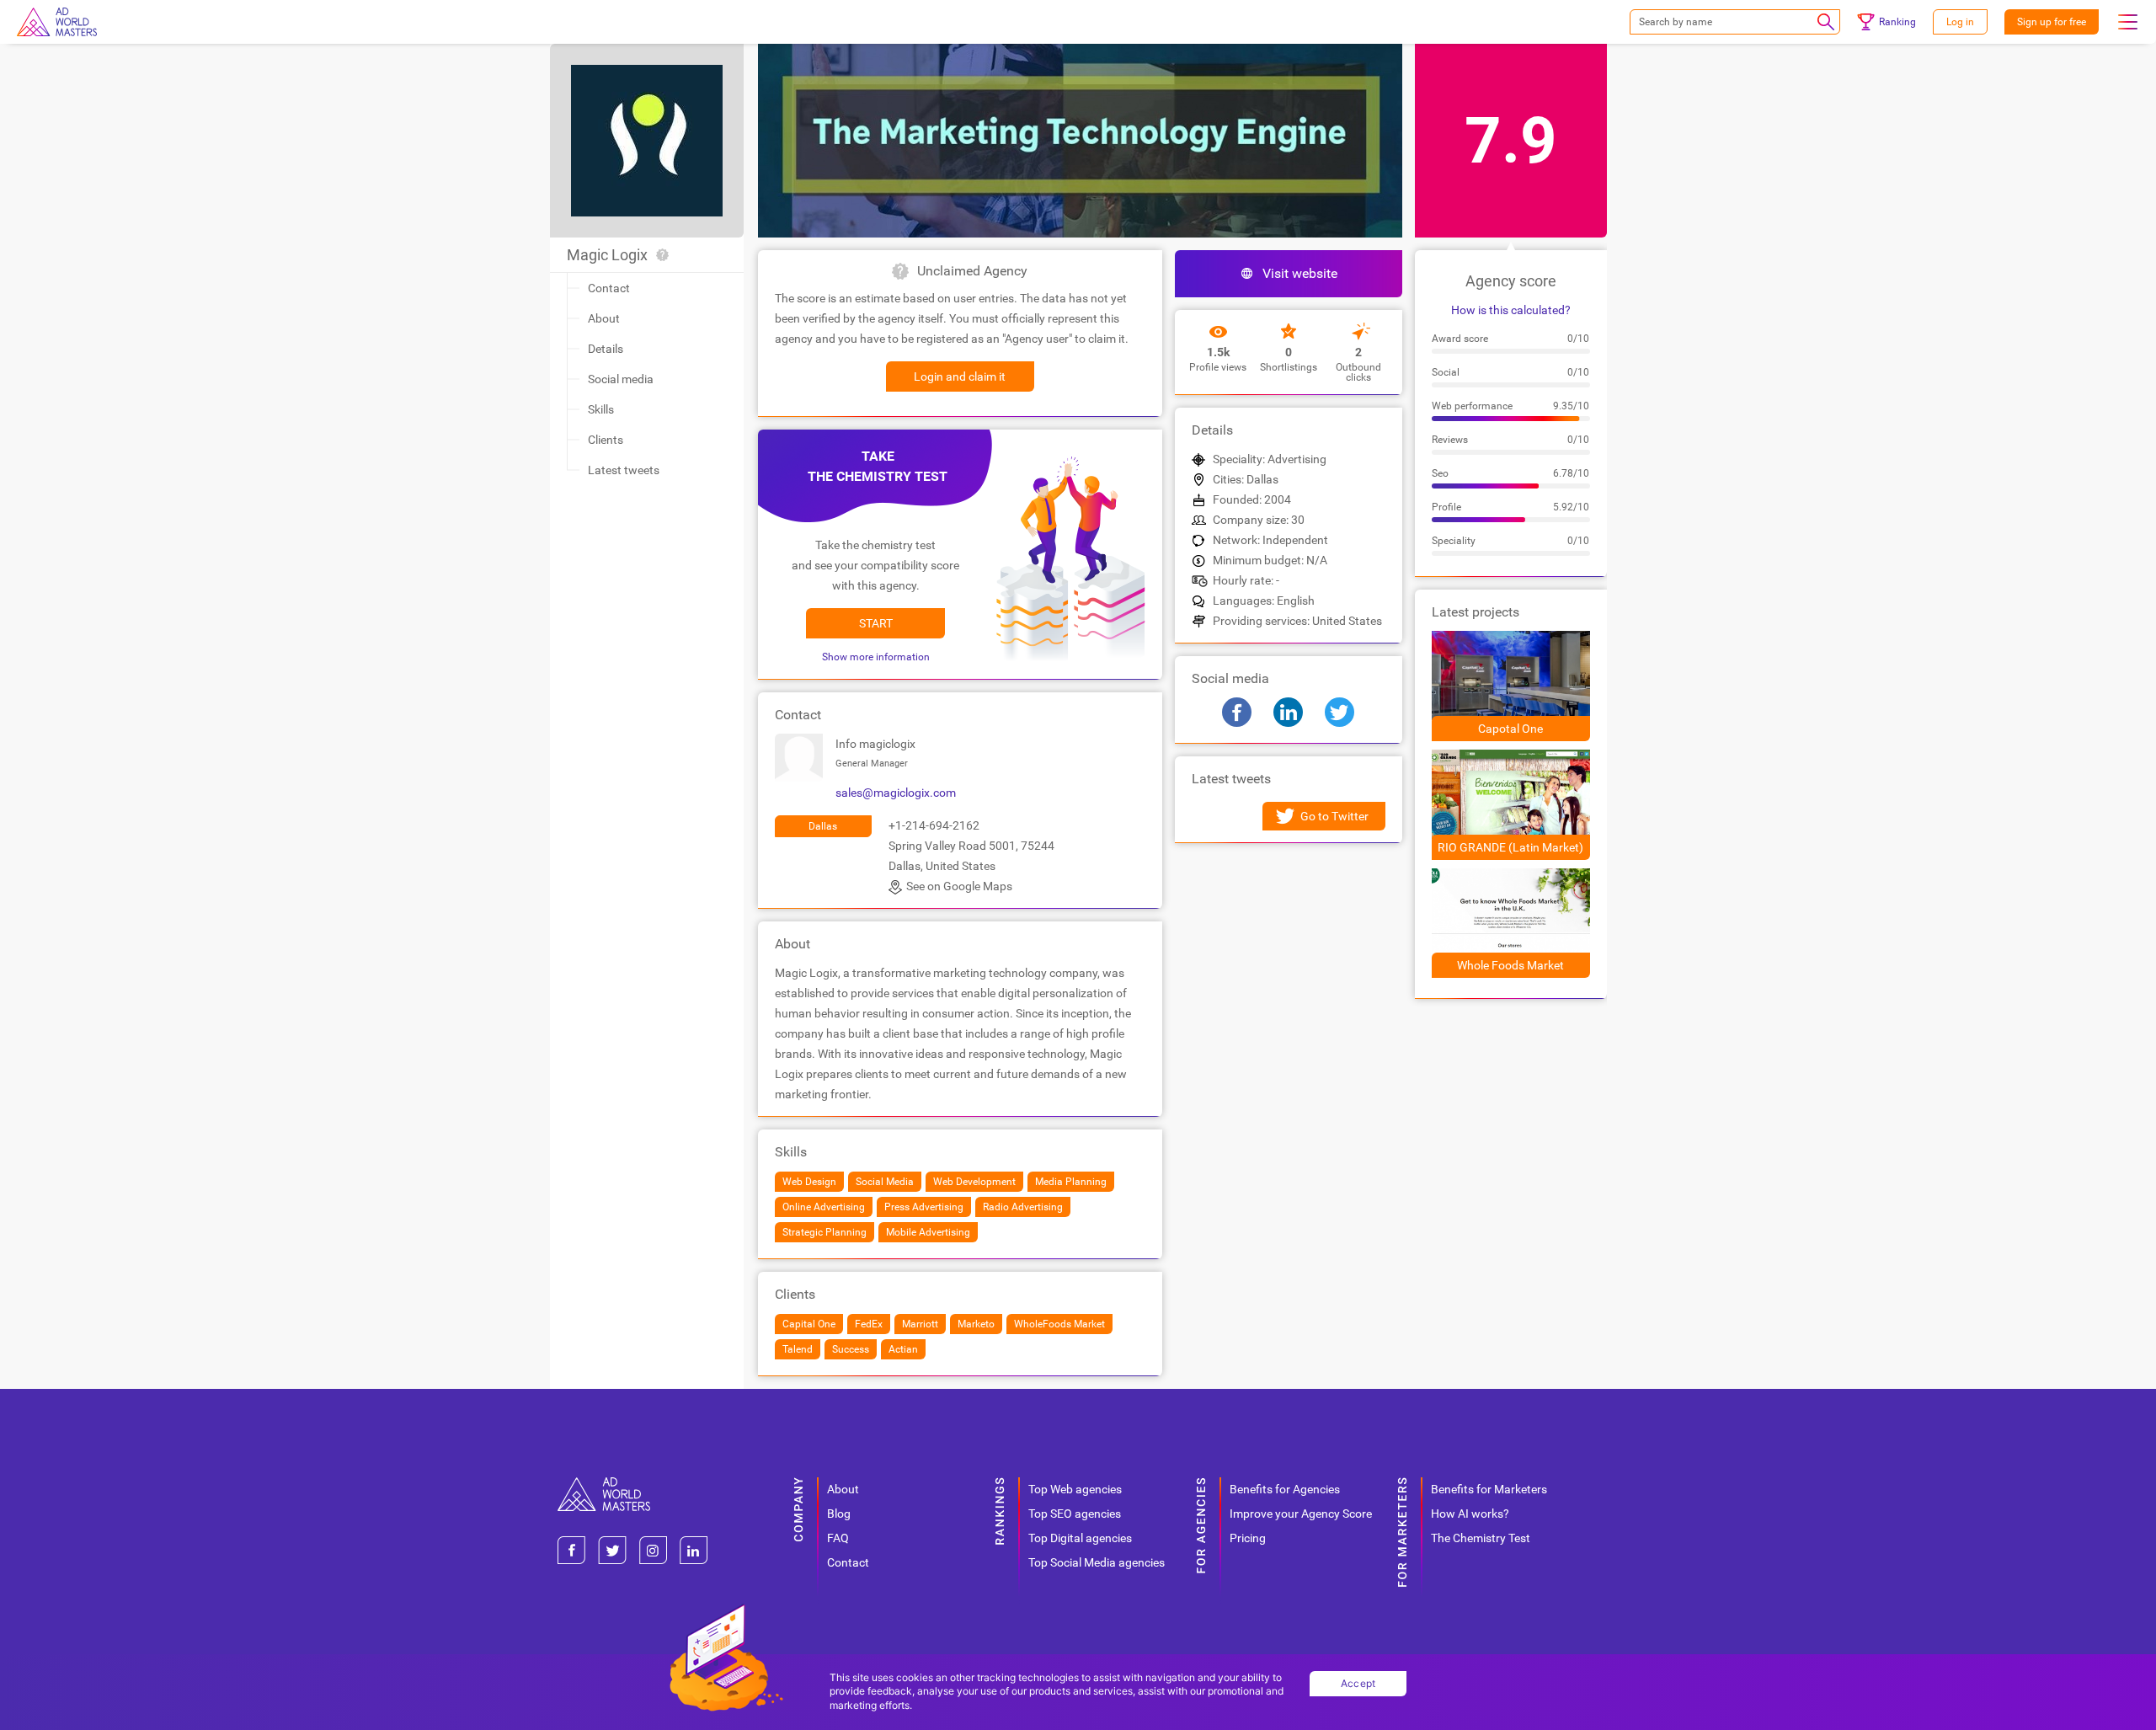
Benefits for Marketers (1489, 1489)
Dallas (823, 826)
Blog (839, 1514)
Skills (601, 409)
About (604, 318)
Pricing (1248, 1538)
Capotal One (1510, 729)
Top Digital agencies (1080, 1538)
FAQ (838, 1538)
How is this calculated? (1511, 310)
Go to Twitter (1334, 816)
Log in (1960, 22)
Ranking (1897, 22)
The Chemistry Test (1481, 1538)
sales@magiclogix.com (896, 793)
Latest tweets (624, 470)
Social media (621, 379)
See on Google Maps (959, 886)
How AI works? (1470, 1514)
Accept (1358, 1683)
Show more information (876, 657)
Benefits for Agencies (1285, 1489)
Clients (606, 440)
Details (606, 349)
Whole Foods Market (1510, 965)
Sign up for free (2052, 22)
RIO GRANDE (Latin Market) (1510, 847)
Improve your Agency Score (1301, 1514)
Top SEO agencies (1075, 1514)
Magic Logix (607, 255)
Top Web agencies (1075, 1489)
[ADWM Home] (604, 1484)
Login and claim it (960, 376)
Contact (609, 288)
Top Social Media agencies (1097, 1562)
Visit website (1300, 273)
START (876, 623)
